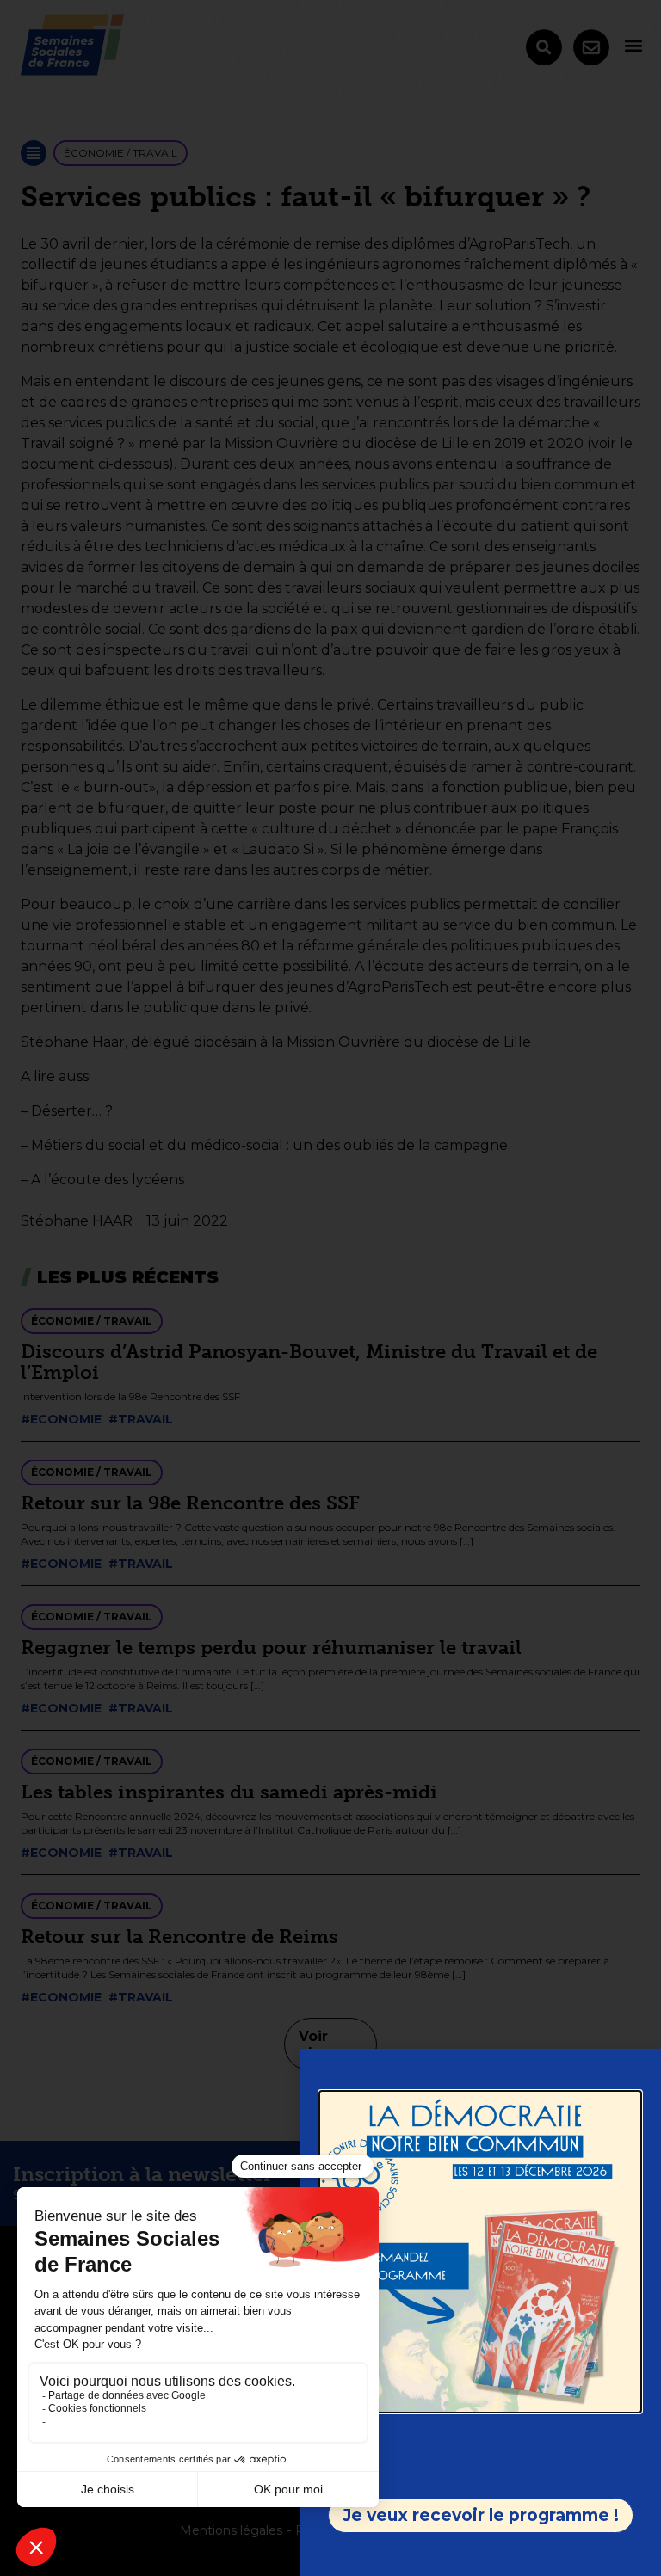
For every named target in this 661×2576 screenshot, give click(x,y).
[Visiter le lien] (480, 2252)
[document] (330, 1288)
